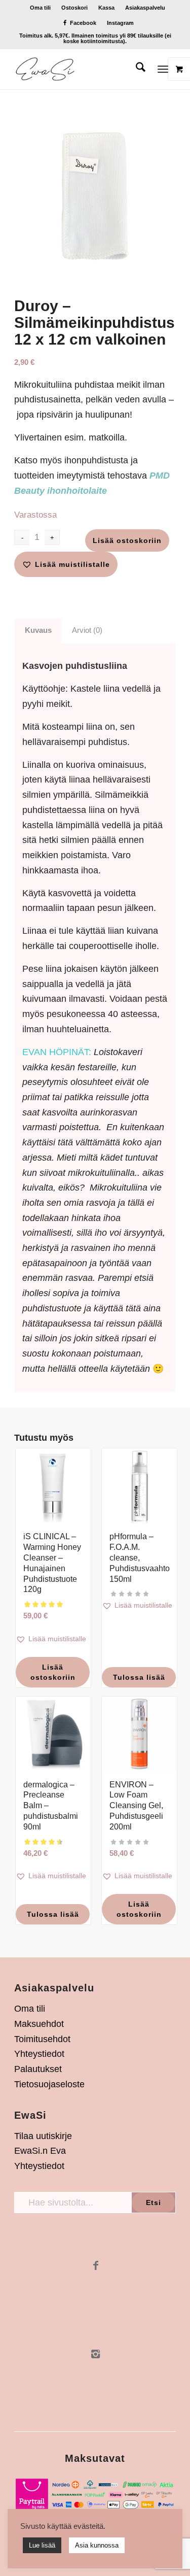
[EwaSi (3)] (79, 69)
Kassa (106, 8)
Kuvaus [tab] (38, 630)
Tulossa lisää (139, 1677)
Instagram (120, 23)
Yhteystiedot (39, 2054)
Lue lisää (42, 2545)
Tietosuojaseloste (49, 2084)
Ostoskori (74, 8)
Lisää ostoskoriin (127, 540)
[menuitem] (41, 8)
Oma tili (40, 8)
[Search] (136, 69)
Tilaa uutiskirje (43, 2136)
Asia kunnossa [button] (97, 2545)
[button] (66, 564)
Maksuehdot (39, 2024)
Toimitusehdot (42, 2039)
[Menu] (163, 69)
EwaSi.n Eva (40, 2151)
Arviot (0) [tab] (87, 630)
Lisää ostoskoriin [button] (53, 1672)
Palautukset (38, 2069)
